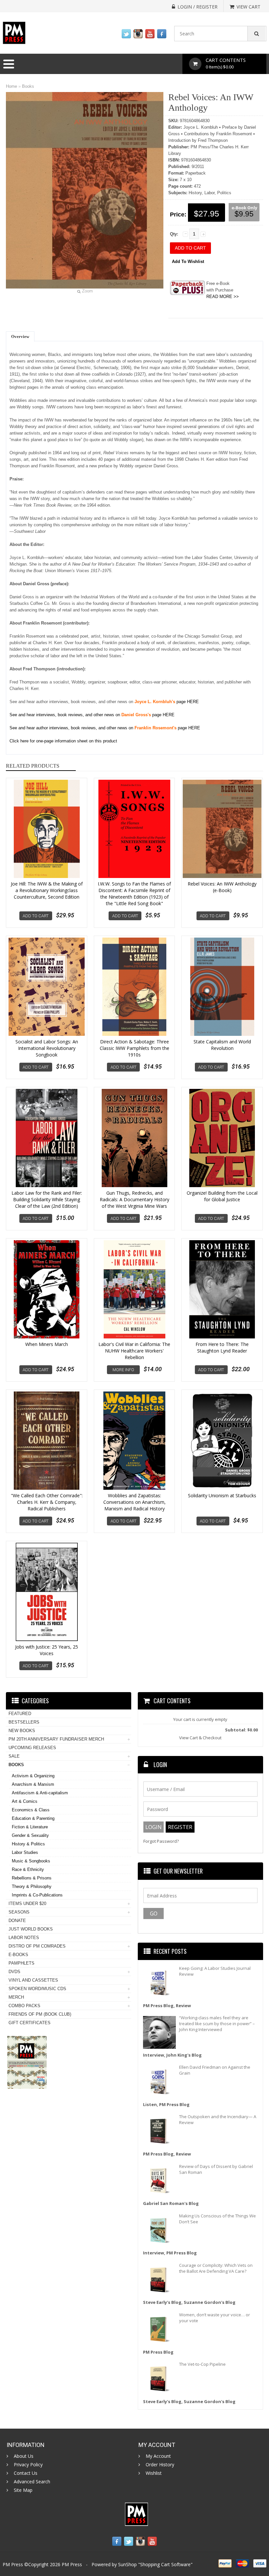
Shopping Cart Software (165, 2564)
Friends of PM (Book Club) (40, 2014)
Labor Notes (24, 1938)
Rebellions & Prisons (32, 1878)
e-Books (18, 1955)
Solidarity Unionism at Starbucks (222, 1495)
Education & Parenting (33, 1818)
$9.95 (244, 214)
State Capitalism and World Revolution (222, 1045)
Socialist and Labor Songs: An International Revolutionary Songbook (47, 1048)
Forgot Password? (161, 1841)
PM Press (72, 2564)
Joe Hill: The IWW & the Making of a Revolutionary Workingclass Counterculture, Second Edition (47, 890)
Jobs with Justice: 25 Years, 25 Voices (47, 1650)
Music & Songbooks (31, 1861)
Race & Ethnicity (28, 1869)
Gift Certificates (30, 2023)
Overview (20, 336)
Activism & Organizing (33, 1776)
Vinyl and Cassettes (33, 1980)
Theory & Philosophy (32, 1886)
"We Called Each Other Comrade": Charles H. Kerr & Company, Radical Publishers (47, 1502)
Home (11, 86)
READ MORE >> (223, 297)
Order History (160, 2465)
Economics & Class (31, 1810)
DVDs (14, 1972)
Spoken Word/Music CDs (37, 1989)
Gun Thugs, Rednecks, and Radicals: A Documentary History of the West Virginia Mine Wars (134, 1199)
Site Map (23, 2490)
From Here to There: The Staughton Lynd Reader (222, 1347)
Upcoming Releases (32, 1748)
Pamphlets (21, 1963)
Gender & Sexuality (30, 1835)
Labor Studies (25, 1852)
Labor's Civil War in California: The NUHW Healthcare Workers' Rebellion (134, 1351)
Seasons (19, 1912)
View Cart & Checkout (200, 1738)
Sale (14, 1756)
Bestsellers (24, 1722)
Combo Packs (24, 2006)
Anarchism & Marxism (33, 1784)
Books (28, 86)
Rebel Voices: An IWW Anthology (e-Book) (222, 887)
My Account (158, 2456)
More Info (123, 1370)
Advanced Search (32, 2482)
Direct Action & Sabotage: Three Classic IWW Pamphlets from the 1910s (134, 1048)
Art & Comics (25, 1801)
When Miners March (47, 1344)
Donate (17, 1921)
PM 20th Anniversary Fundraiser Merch (56, 1739)
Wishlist (154, 2473)
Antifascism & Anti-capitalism (40, 1793)
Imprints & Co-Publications (37, 1895)
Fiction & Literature (30, 1827)
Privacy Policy (28, 2465)
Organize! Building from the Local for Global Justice (222, 1196)
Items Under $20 (27, 1904)
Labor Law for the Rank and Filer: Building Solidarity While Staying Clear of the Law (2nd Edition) (47, 1199)
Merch (16, 1997)
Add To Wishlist (188, 261)
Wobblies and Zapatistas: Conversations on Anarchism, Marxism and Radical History (134, 1502)
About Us (24, 2456)
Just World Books (31, 1929)
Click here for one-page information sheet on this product (63, 741)
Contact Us (26, 2473)
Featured (20, 1714)
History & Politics (28, 1844)
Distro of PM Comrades (37, 1946)
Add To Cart (36, 916)
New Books (22, 1731)
